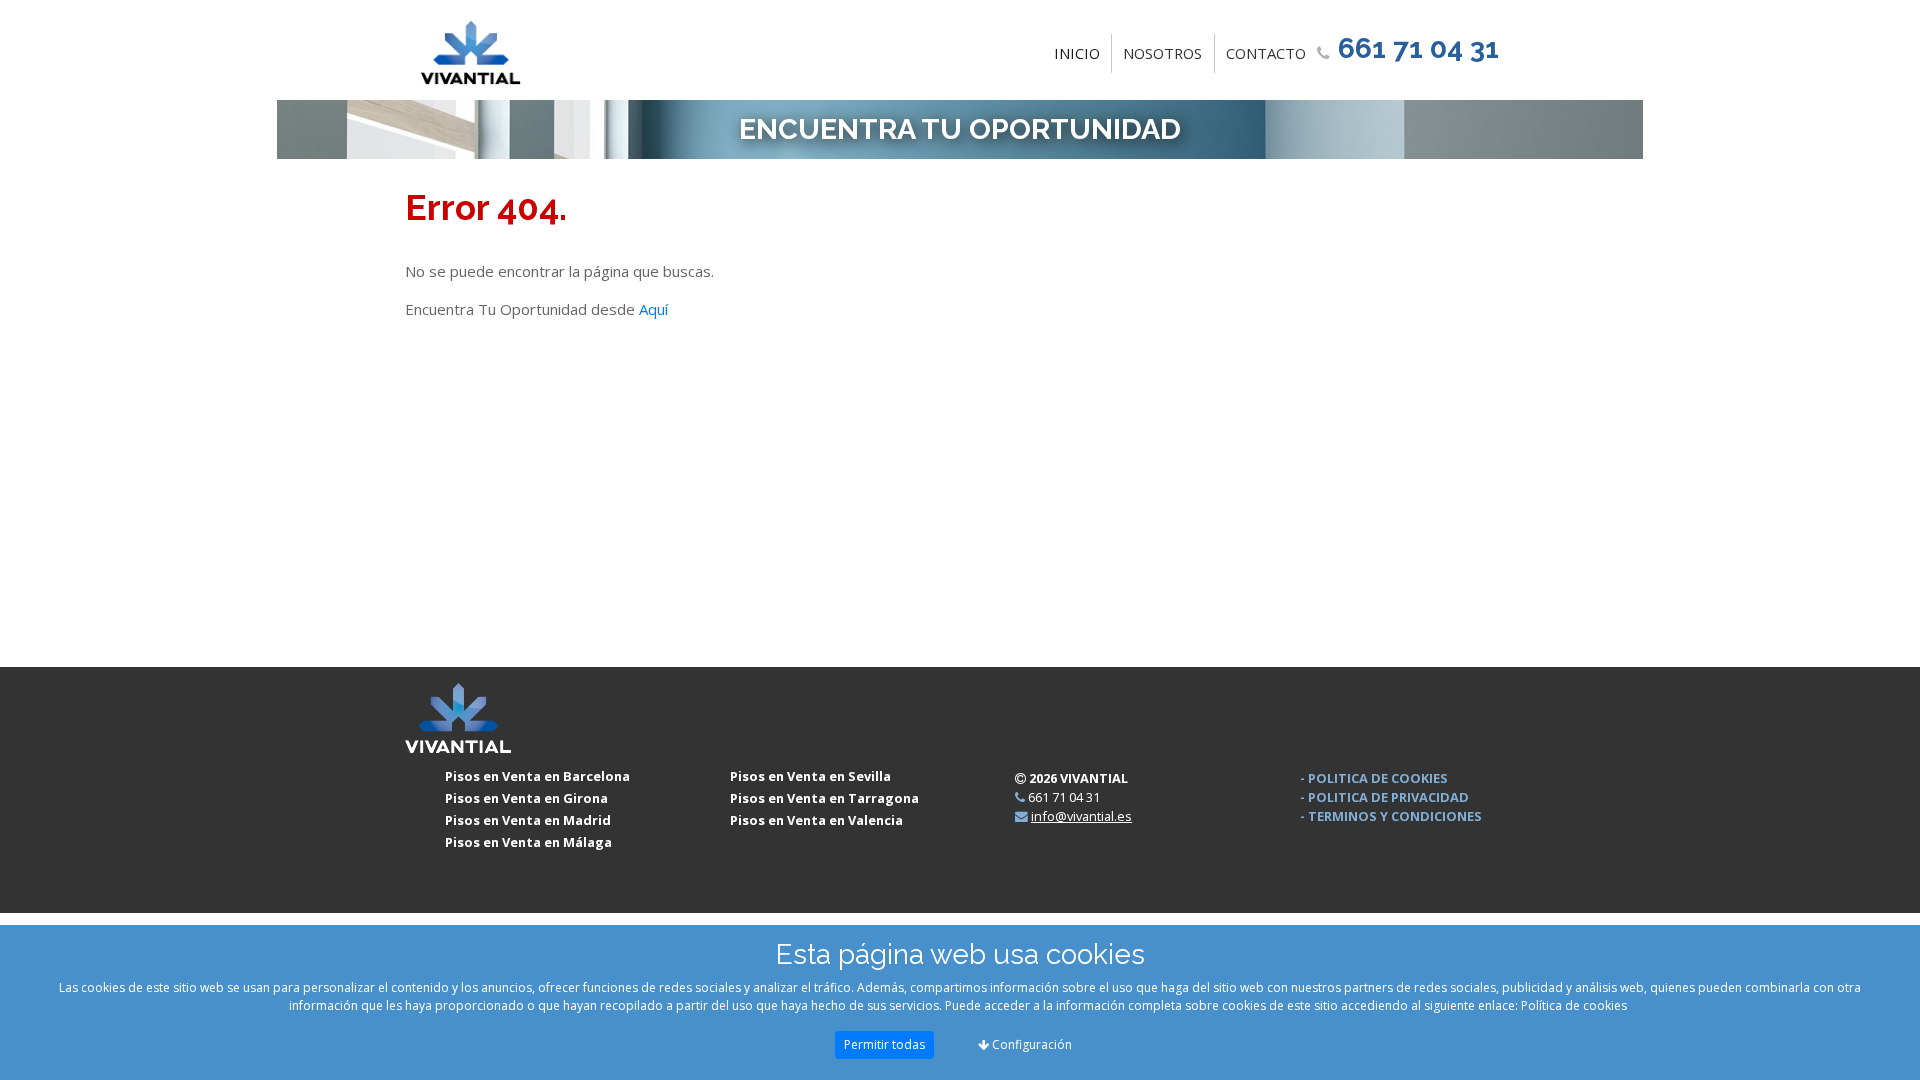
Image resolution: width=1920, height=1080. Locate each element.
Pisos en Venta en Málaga (528, 842)
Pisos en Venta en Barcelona (537, 776)
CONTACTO (1266, 53)
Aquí (653, 309)
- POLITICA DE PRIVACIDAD (1384, 797)
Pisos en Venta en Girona (526, 798)
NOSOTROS (1162, 53)
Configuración (1030, 1044)
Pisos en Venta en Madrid (528, 820)
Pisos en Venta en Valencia (816, 820)
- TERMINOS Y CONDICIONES (1391, 816)
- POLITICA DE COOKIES (1374, 778)
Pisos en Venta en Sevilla (810, 776)
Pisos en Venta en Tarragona (824, 798)
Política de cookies (1574, 1005)
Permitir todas (884, 1044)
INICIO (1081, 52)
